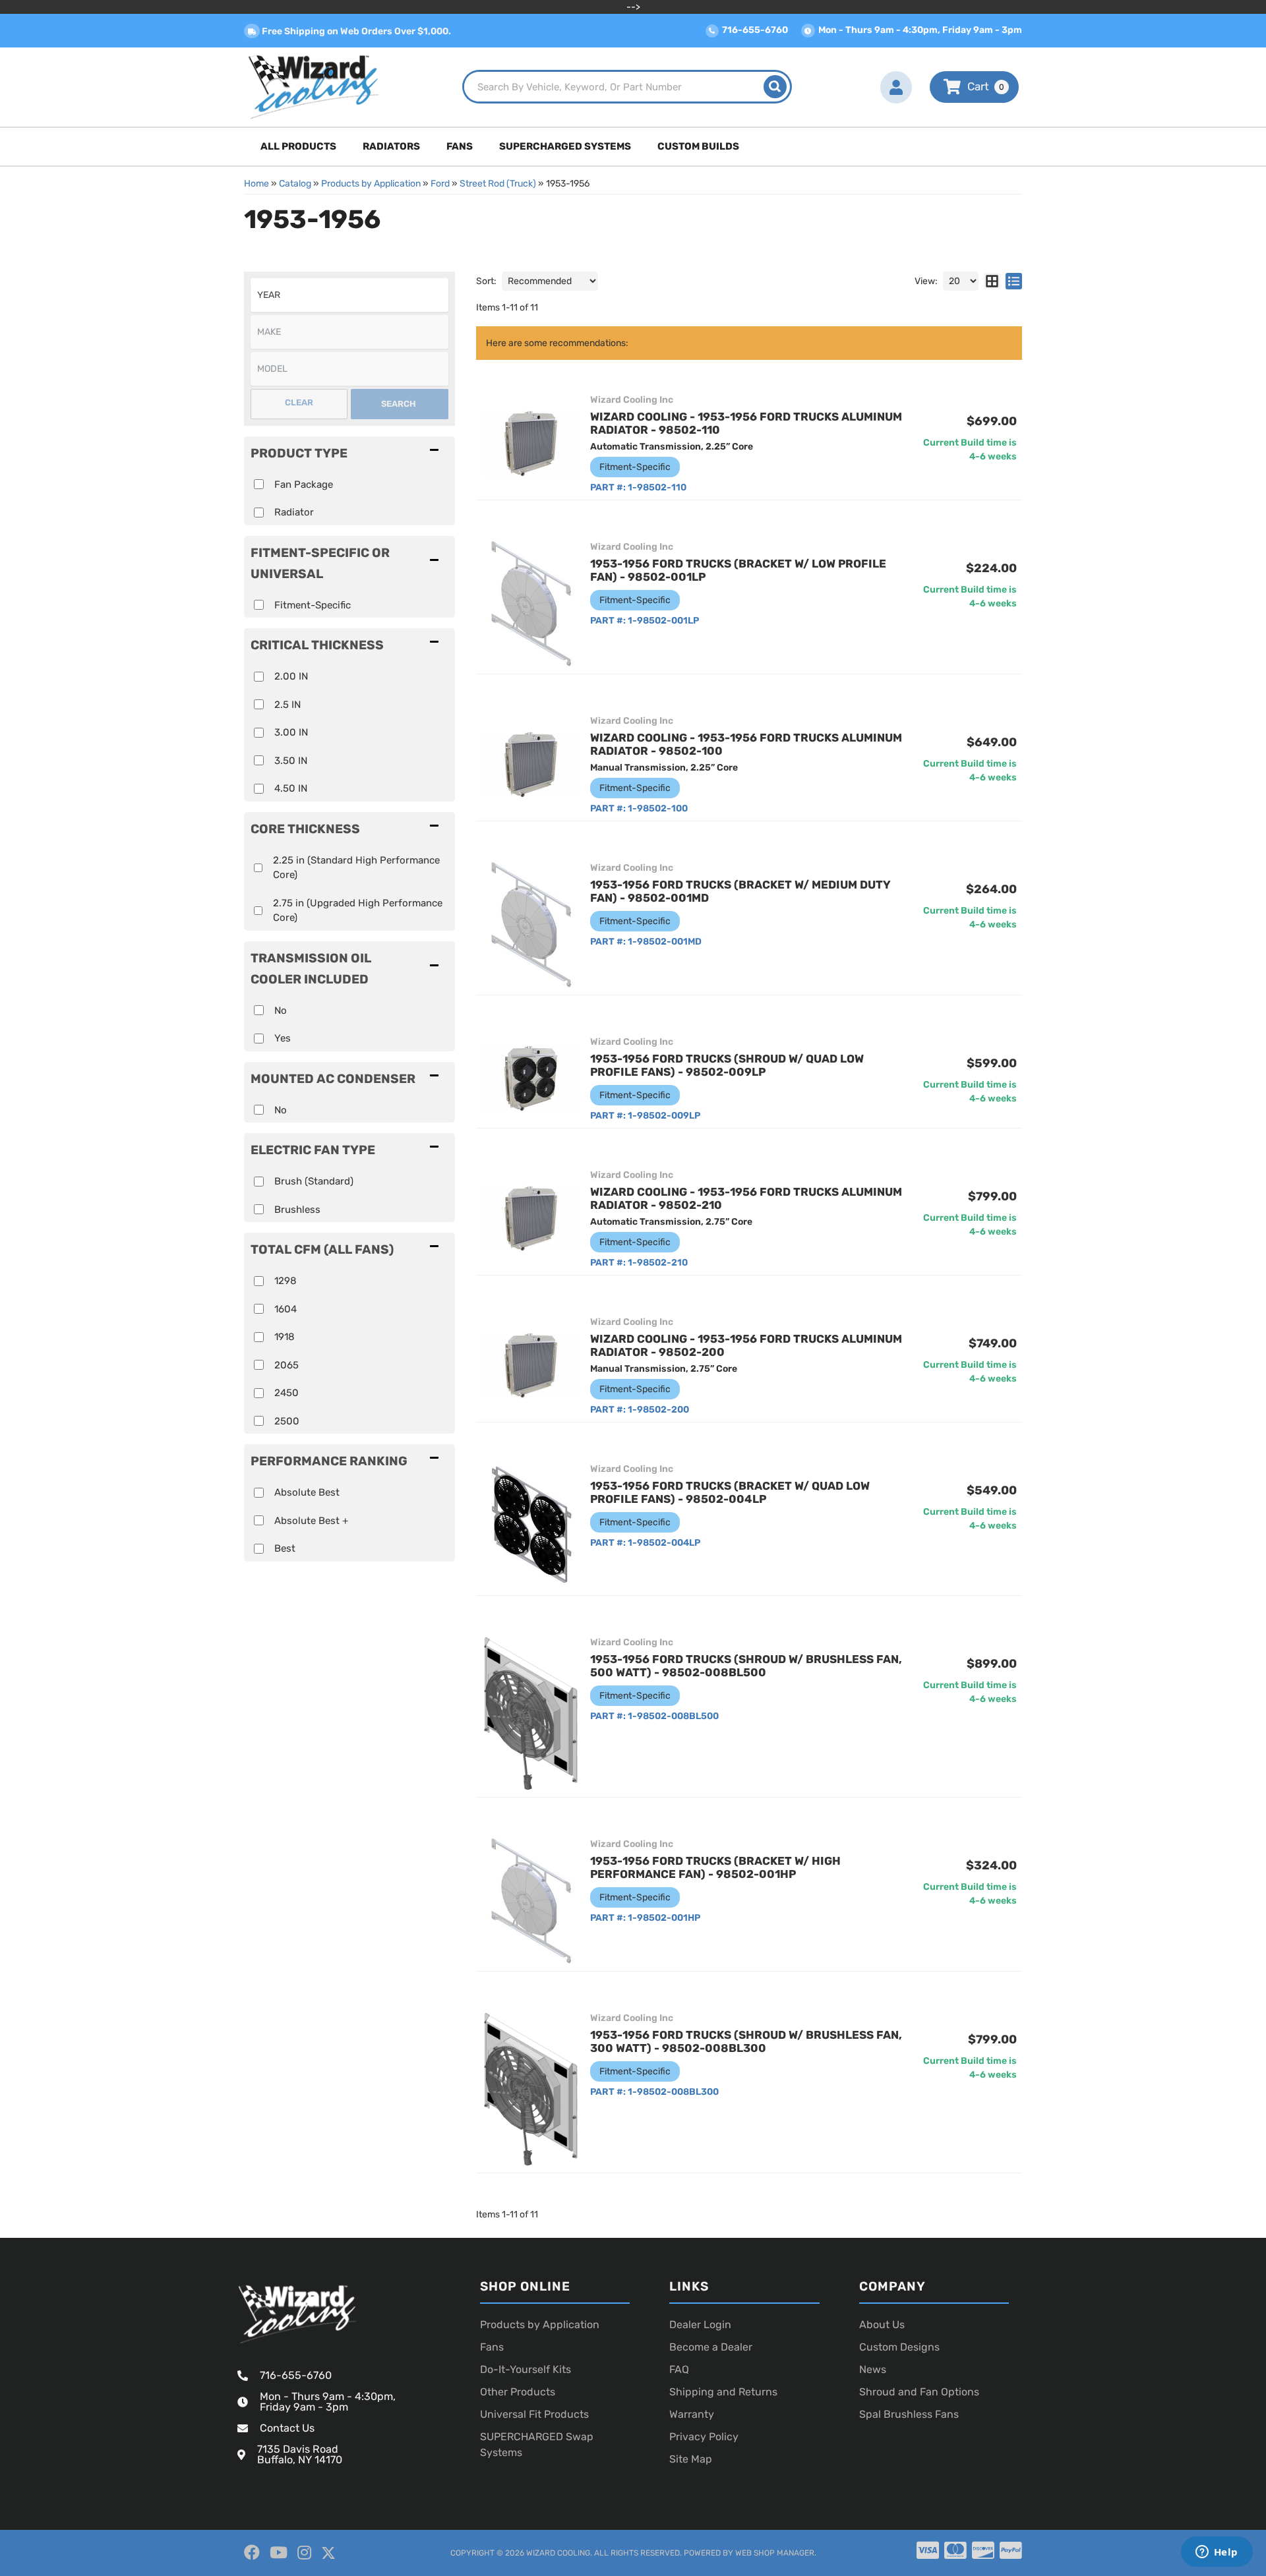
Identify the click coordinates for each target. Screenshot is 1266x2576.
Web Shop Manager (775, 2553)
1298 (286, 1281)
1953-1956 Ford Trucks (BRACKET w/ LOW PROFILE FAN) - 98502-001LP (738, 570)
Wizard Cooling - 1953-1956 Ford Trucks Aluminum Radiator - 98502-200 (746, 1345)
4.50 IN (291, 788)
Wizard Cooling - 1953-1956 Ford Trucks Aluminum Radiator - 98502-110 (746, 423)
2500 (287, 1421)
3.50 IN (291, 761)
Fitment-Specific (313, 605)
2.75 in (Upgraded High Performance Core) (358, 911)
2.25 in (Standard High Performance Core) (356, 868)
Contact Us (287, 2428)
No (281, 1010)
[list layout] (1014, 281)
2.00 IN (291, 676)
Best (285, 1548)
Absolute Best (307, 1492)
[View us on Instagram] (304, 2553)
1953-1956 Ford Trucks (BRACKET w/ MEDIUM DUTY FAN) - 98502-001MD (740, 891)
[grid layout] (992, 281)
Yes (283, 1038)
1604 (286, 1309)
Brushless (297, 1210)
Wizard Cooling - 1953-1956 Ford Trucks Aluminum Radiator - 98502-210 (746, 1198)
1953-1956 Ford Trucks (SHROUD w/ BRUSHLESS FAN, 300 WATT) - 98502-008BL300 (746, 2041)
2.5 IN (287, 705)
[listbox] (349, 295)
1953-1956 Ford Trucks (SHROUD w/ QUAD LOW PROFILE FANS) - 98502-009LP (727, 1065)
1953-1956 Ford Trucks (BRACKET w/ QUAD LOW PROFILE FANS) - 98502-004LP (730, 1492)
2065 (286, 1365)
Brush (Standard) (314, 1181)
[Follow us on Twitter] (328, 2553)
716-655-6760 (296, 2375)
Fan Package (304, 484)
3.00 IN (291, 732)
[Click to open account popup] (896, 87)
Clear (299, 402)
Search (399, 404)
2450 (286, 1393)
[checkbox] (259, 605)
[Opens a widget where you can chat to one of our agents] (1217, 2553)
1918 (285, 1337)
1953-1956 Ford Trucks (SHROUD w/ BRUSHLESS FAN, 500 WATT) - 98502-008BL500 (746, 1666)
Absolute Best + (311, 1521)
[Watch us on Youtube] (279, 2553)
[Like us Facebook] (252, 2553)
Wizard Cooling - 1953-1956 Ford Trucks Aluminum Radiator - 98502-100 (746, 744)
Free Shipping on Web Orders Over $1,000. (355, 31)
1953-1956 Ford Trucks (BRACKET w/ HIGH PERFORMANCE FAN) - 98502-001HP (715, 1867)
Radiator (294, 512)
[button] (627, 87)
